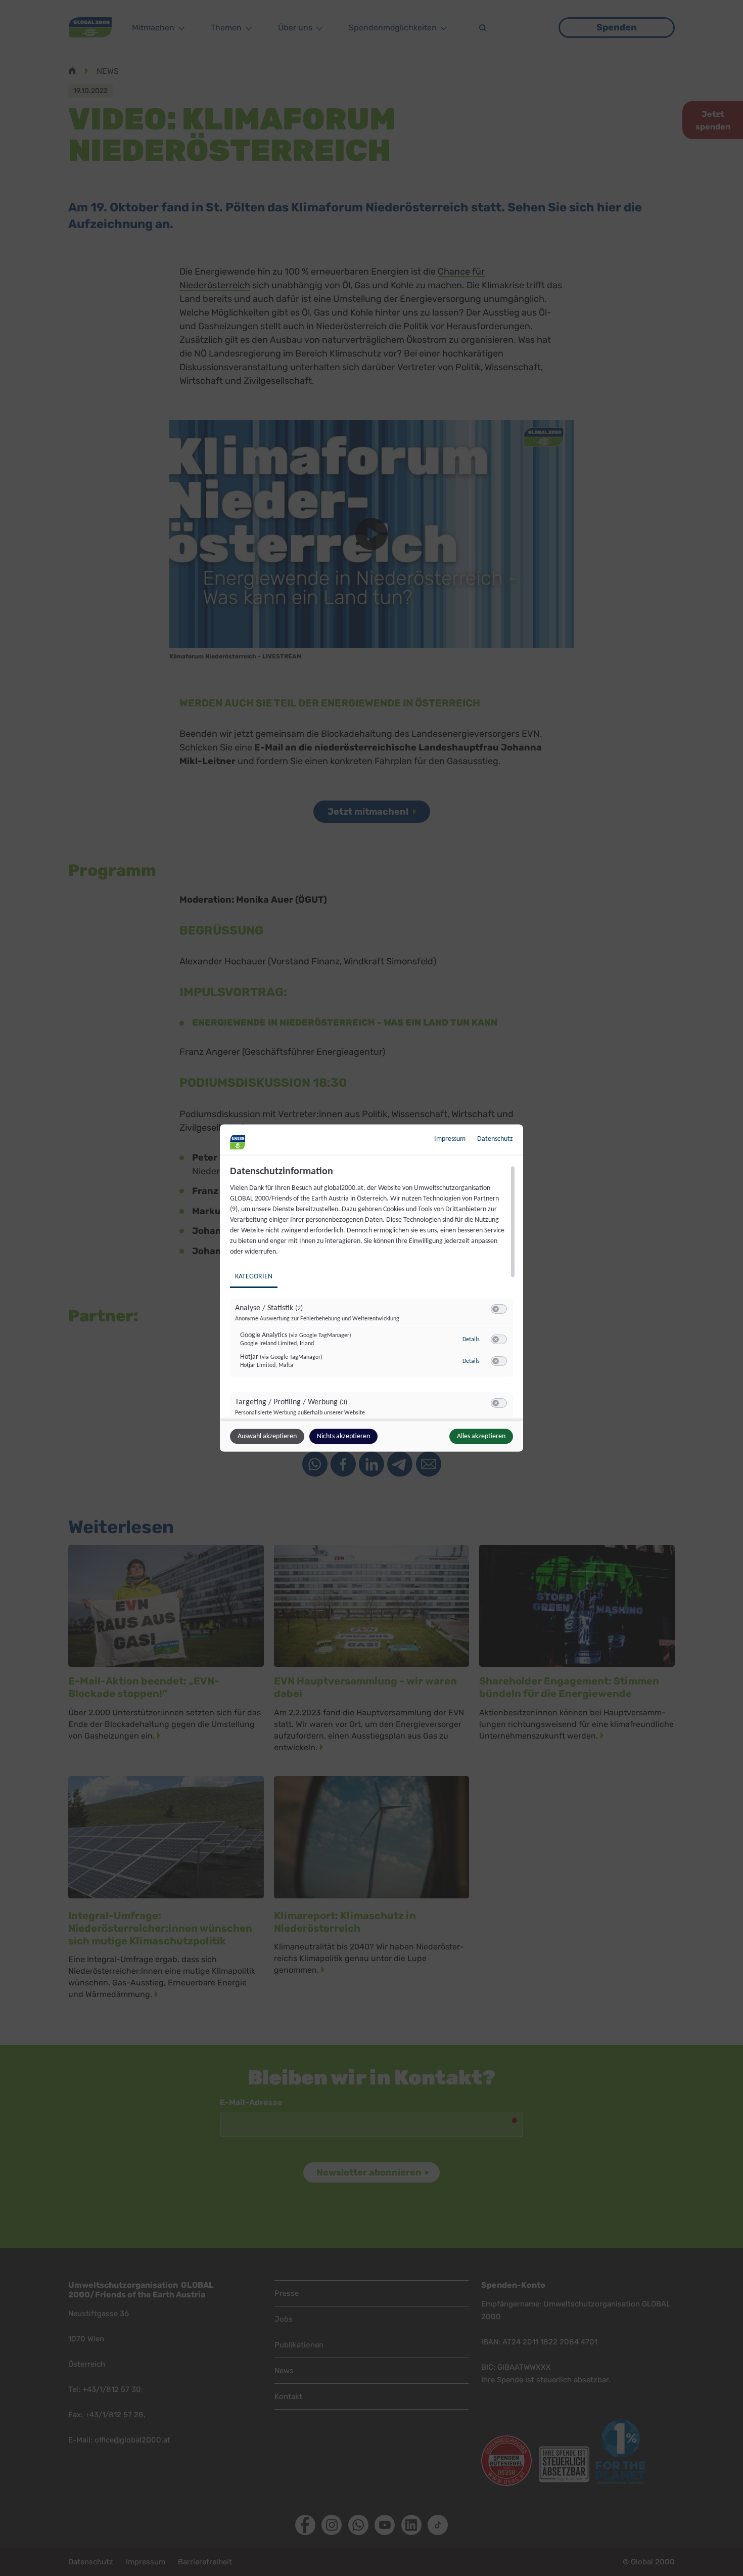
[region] (373, 1292)
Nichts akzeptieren (343, 1436)
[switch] (499, 1309)
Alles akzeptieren (481, 1436)
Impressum (450, 1139)
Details (471, 1339)
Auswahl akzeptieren (267, 1436)
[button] (496, 1309)
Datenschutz (495, 1139)
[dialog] (371, 1288)
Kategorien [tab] (254, 1277)
